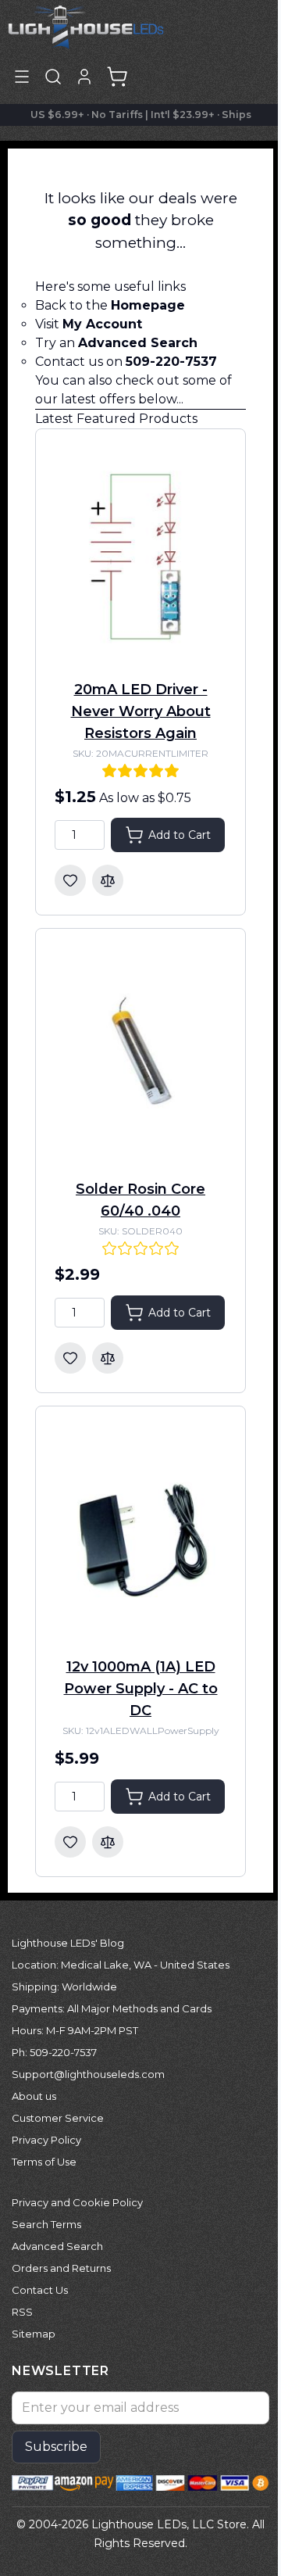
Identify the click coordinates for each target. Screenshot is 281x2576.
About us (34, 2096)
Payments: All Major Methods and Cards (112, 2008)
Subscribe (56, 2447)
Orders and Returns (61, 2268)
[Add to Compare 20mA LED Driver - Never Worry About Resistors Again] (108, 880)
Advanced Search (57, 2246)
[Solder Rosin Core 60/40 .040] (140, 1055)
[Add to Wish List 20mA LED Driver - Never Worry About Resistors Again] (70, 880)
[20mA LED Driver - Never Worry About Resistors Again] (140, 555)
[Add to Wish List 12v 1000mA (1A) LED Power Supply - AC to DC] (70, 1842)
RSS (22, 2312)
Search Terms (46, 2224)
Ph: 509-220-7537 (54, 2052)
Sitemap (34, 2334)
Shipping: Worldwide (64, 1987)
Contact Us (40, 2290)
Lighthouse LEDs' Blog (68, 1943)
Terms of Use (44, 2162)
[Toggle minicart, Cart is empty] (117, 77)
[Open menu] (22, 77)
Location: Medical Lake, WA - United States (121, 1965)
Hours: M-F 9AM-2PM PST (75, 2030)
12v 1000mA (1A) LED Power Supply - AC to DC (141, 1689)
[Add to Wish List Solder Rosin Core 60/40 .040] (70, 1358)
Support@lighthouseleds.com (88, 2074)
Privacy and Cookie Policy (77, 2202)
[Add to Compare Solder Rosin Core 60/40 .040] (108, 1358)
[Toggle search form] (53, 77)
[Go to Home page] (86, 26)
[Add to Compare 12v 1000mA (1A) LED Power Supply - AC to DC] (108, 1842)
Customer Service (58, 2118)
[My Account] (84, 77)
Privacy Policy (46, 2140)
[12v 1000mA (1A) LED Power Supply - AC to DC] (140, 1533)
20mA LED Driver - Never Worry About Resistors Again (141, 711)
